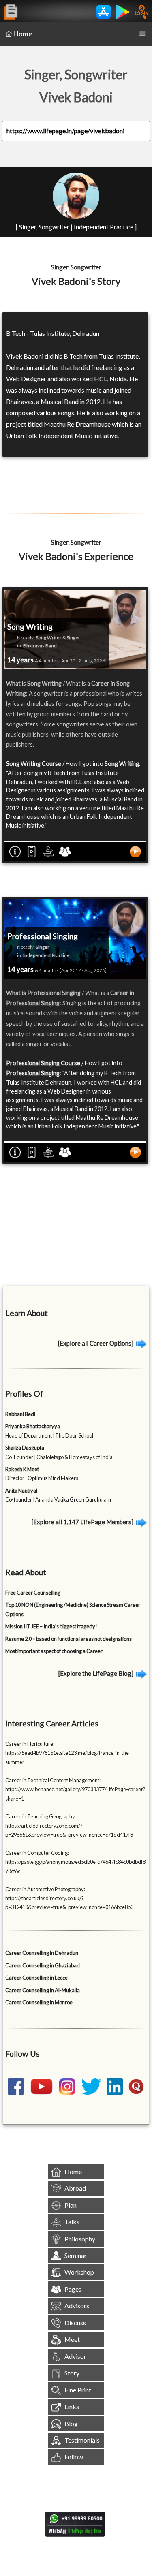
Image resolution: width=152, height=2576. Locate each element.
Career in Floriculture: (30, 1744)
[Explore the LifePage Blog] (96, 1673)
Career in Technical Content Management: (53, 1780)
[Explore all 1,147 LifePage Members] (83, 1522)
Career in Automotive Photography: (45, 1889)
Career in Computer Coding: (37, 1853)
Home (23, 34)
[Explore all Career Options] (96, 1343)
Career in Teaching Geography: (41, 1816)
